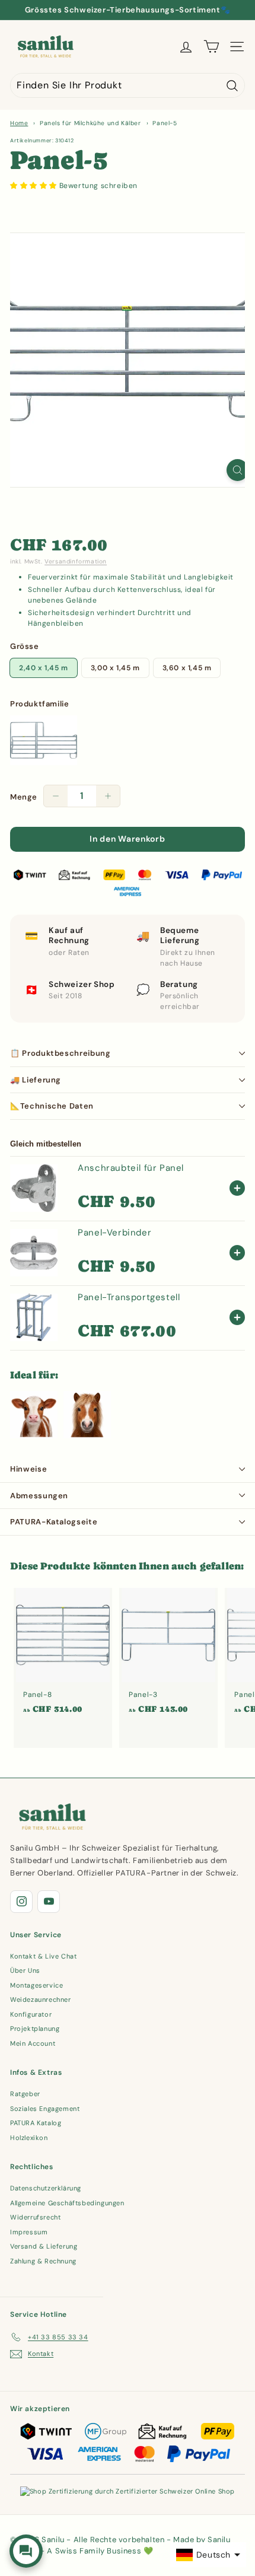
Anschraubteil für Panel (131, 1168)
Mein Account (33, 2043)
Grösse (25, 646)
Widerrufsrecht (35, 2217)
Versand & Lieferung (44, 2246)
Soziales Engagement (45, 2109)
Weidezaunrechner (41, 1999)
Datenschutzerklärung (46, 2188)
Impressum (29, 2232)
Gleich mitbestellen (46, 1144)
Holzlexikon (29, 2138)
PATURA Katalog (36, 2123)
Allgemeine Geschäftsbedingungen (67, 2203)
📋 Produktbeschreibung (60, 1053)
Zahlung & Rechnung (43, 2261)
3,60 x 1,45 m (187, 668)
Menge (24, 797)
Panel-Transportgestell (129, 1297)
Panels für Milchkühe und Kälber (90, 123)
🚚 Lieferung (36, 1080)
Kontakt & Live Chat (43, 1956)
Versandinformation (76, 561)
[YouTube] (49, 1902)
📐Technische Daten (52, 1106)
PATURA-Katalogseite (54, 1522)
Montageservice (36, 1985)
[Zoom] (238, 470)
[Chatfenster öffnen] (26, 2551)
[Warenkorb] (211, 47)
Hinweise (28, 1469)
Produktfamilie (39, 704)
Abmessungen (39, 1496)
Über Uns (25, 1970)
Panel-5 (165, 123)
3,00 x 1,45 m (115, 668)
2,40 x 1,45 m (44, 668)
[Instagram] (21, 1902)
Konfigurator (31, 2014)
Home (19, 123)
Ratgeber (25, 2094)
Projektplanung (35, 2029)
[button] (35, 186)
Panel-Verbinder (114, 1233)
